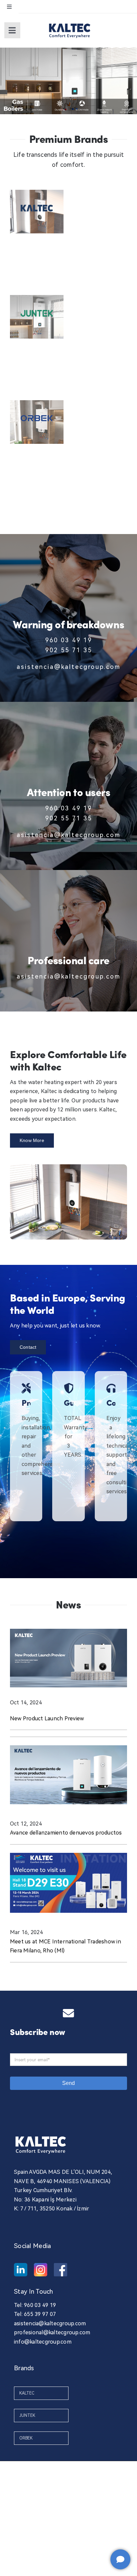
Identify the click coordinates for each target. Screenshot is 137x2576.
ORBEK (26, 2438)
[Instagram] (41, 2270)
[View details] (37, 212)
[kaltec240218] (70, 22)
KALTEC (27, 2393)
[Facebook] (61, 2270)
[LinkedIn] (21, 2270)
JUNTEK (27, 2416)
